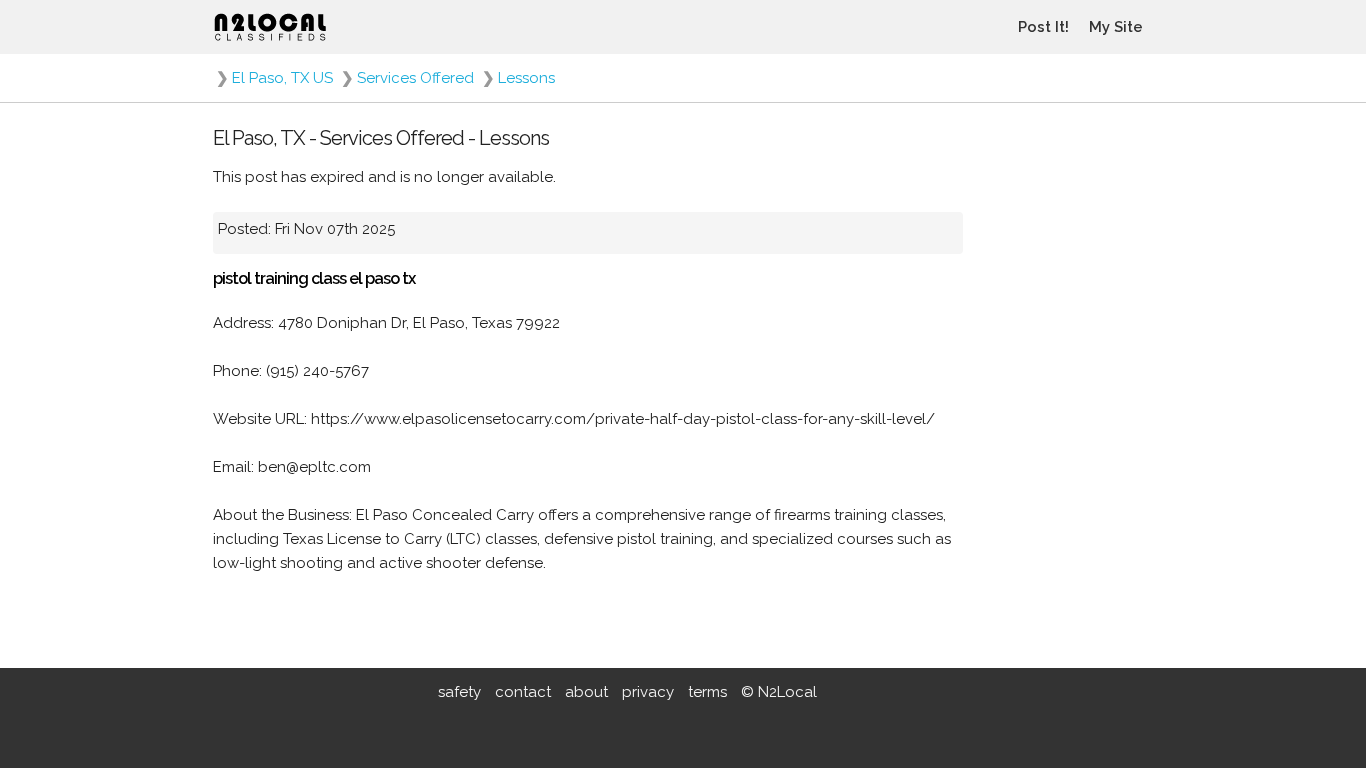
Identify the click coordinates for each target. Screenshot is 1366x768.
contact (523, 692)
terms (707, 692)
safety (459, 692)
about (586, 692)
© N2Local (779, 692)
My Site (1116, 27)
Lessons (526, 78)
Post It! (1043, 27)
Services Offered (415, 78)
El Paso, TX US (282, 78)
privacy (648, 692)
